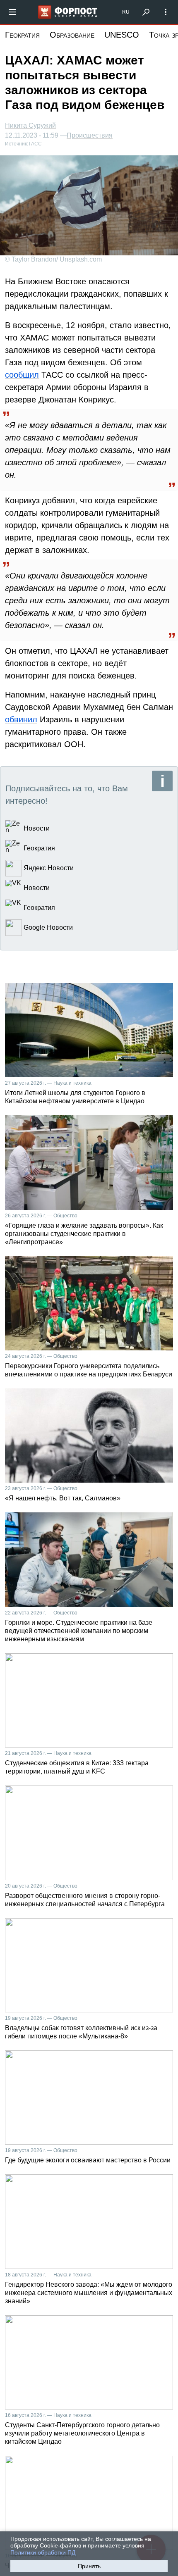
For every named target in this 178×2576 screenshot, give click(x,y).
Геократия (22, 35)
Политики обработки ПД (43, 2552)
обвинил (21, 719)
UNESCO (122, 35)
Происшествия (90, 136)
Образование (72, 35)
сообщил (22, 375)
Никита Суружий (30, 125)
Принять (89, 2566)
